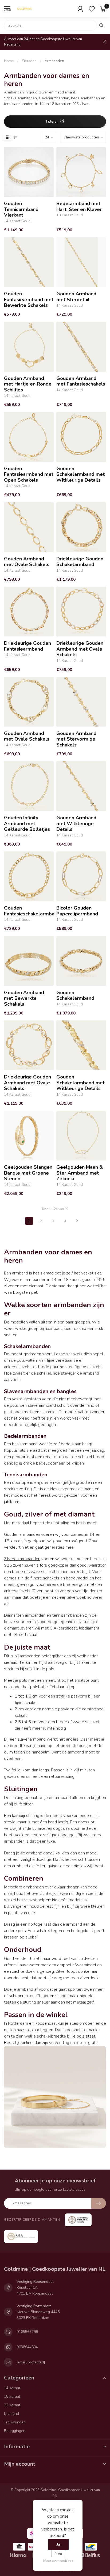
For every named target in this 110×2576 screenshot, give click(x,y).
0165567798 (27, 2332)
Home (9, 61)
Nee (58, 2554)
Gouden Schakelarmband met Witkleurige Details (80, 475)
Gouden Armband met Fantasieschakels (81, 381)
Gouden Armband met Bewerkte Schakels (24, 999)
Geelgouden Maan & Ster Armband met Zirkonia (80, 1173)
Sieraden (29, 61)
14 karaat (12, 2388)
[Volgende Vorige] (77, 1221)
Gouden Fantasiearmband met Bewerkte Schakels (29, 300)
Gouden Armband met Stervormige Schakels (76, 739)
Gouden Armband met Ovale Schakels (27, 562)
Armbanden (54, 61)
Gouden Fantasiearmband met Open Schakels (29, 475)
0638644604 (27, 2347)
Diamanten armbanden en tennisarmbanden (44, 1615)
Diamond (11, 2414)
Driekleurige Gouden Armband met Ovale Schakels (80, 649)
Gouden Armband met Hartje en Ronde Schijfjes (28, 384)
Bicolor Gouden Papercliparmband (77, 911)
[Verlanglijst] (92, 9)
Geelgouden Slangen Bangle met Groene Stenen (28, 1173)
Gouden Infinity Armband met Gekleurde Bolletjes (27, 824)
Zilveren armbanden (22, 1559)
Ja (58, 2544)
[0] (103, 9)
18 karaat (12, 2396)
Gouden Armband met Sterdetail (76, 297)
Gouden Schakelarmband (75, 996)
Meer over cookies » (58, 2561)
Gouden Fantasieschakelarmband (29, 911)
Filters (52, 121)
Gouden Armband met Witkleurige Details (76, 824)
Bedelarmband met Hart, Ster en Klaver (79, 207)
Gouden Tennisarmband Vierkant (21, 210)
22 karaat (12, 2405)
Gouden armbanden (22, 1534)
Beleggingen (15, 2431)
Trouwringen (15, 2422)
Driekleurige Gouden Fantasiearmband (27, 646)
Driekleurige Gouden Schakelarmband (80, 562)
